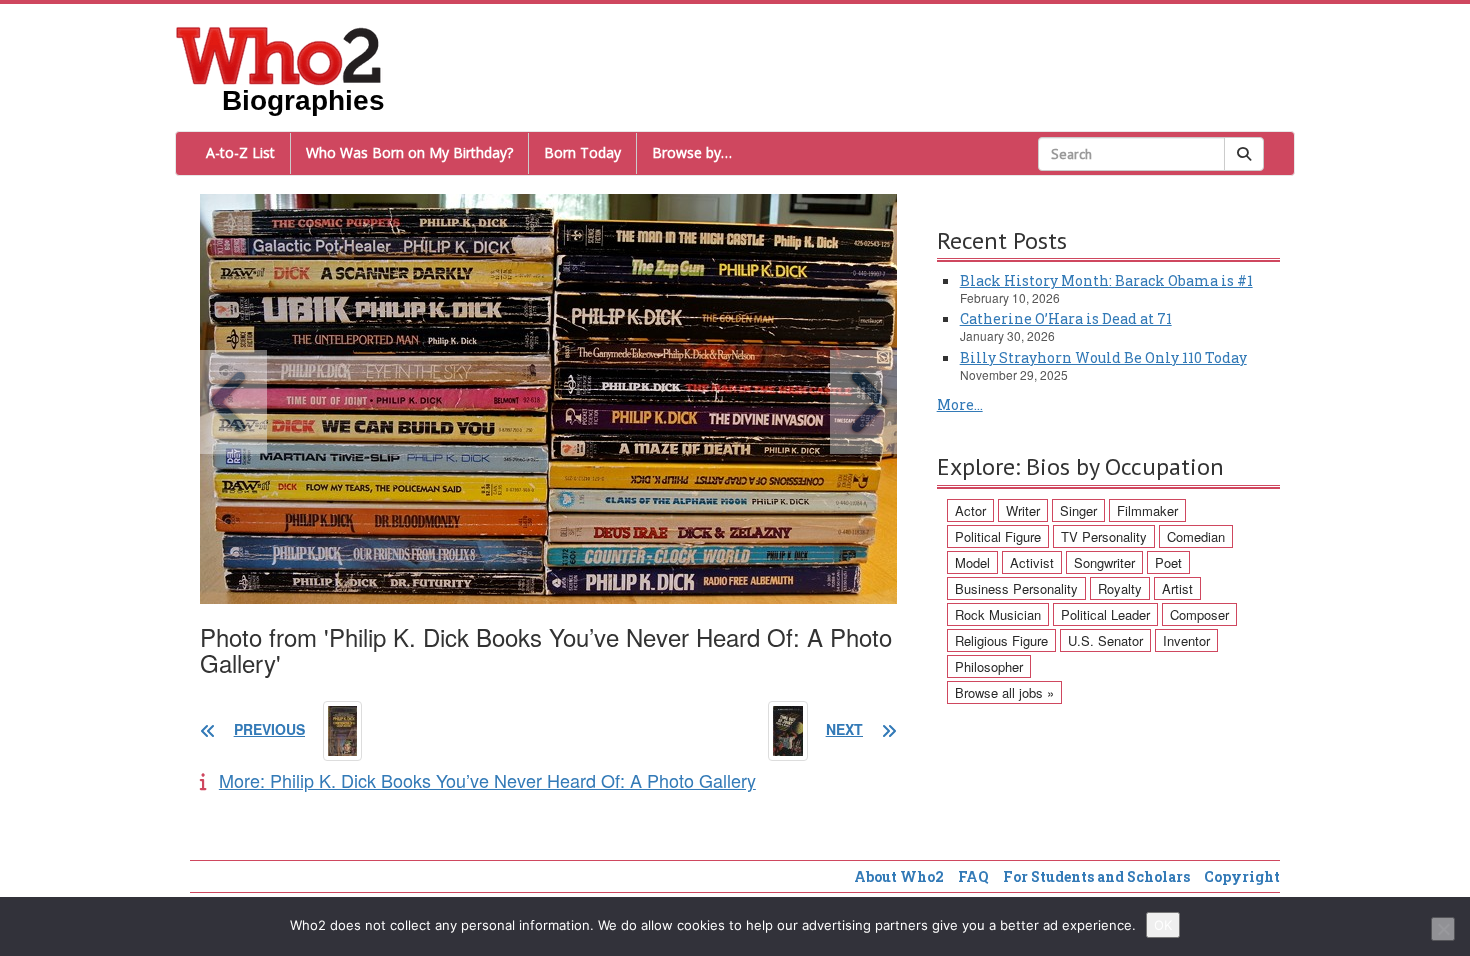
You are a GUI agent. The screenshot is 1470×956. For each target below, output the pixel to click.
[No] (1443, 929)
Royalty (1120, 588)
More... (960, 404)
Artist (1177, 588)
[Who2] (279, 54)
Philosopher (989, 666)
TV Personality (1104, 536)
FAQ (973, 876)
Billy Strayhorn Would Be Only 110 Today (1103, 357)
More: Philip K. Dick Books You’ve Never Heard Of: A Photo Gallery (487, 780)
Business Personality (1016, 588)
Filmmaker (1147, 510)
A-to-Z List (240, 152)
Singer (1078, 510)
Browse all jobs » (1004, 692)
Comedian (1196, 536)
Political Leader (1105, 614)
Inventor (1186, 640)
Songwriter (1104, 562)
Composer (1199, 614)
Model (972, 562)
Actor (970, 510)
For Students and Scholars (1096, 876)
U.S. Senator (1105, 640)
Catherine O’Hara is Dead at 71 (1066, 318)
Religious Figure (1001, 640)
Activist (1032, 562)
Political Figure (998, 536)
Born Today (582, 152)
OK (1163, 925)
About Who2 (899, 876)
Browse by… (692, 152)
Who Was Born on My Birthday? (409, 152)
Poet (1168, 562)
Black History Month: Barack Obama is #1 (1106, 280)
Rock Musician (998, 614)
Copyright (1242, 876)
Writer (1023, 510)
